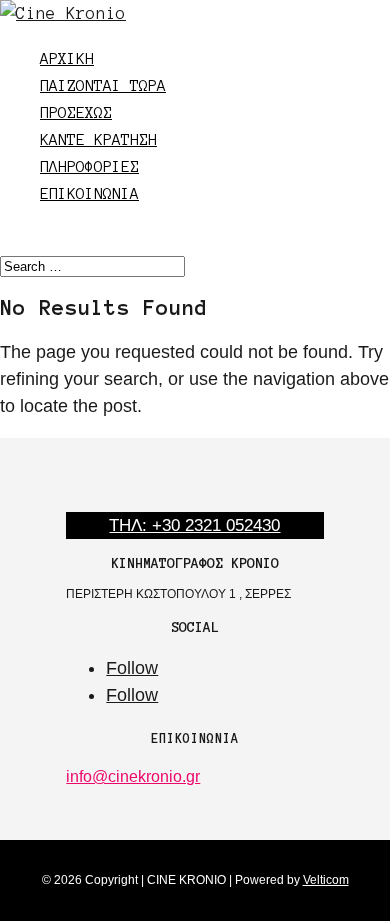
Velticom (326, 880)
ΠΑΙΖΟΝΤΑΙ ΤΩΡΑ (103, 85)
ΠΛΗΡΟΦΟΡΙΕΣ (89, 166)
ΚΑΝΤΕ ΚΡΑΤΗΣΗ (98, 139)
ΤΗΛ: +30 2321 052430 (194, 525)
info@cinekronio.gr (133, 776)
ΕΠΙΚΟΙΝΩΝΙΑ (89, 193)
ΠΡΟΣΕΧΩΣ (76, 112)
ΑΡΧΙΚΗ (67, 58)
